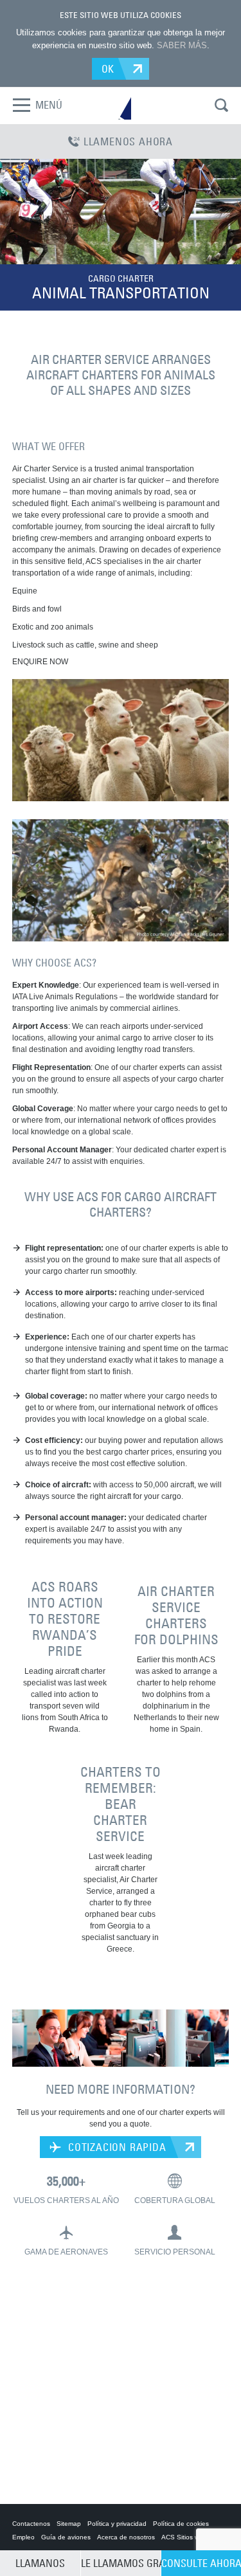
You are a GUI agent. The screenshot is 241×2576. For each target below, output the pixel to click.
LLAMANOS (40, 2563)
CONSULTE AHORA (201, 2563)
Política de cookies (181, 2524)
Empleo (23, 2537)
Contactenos (31, 2524)
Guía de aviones (66, 2537)
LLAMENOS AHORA (128, 141)
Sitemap (69, 2524)
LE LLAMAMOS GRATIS (121, 2563)
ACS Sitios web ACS (192, 2537)
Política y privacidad (117, 2524)
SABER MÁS (182, 45)
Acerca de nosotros (126, 2537)
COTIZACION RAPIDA (115, 2147)
